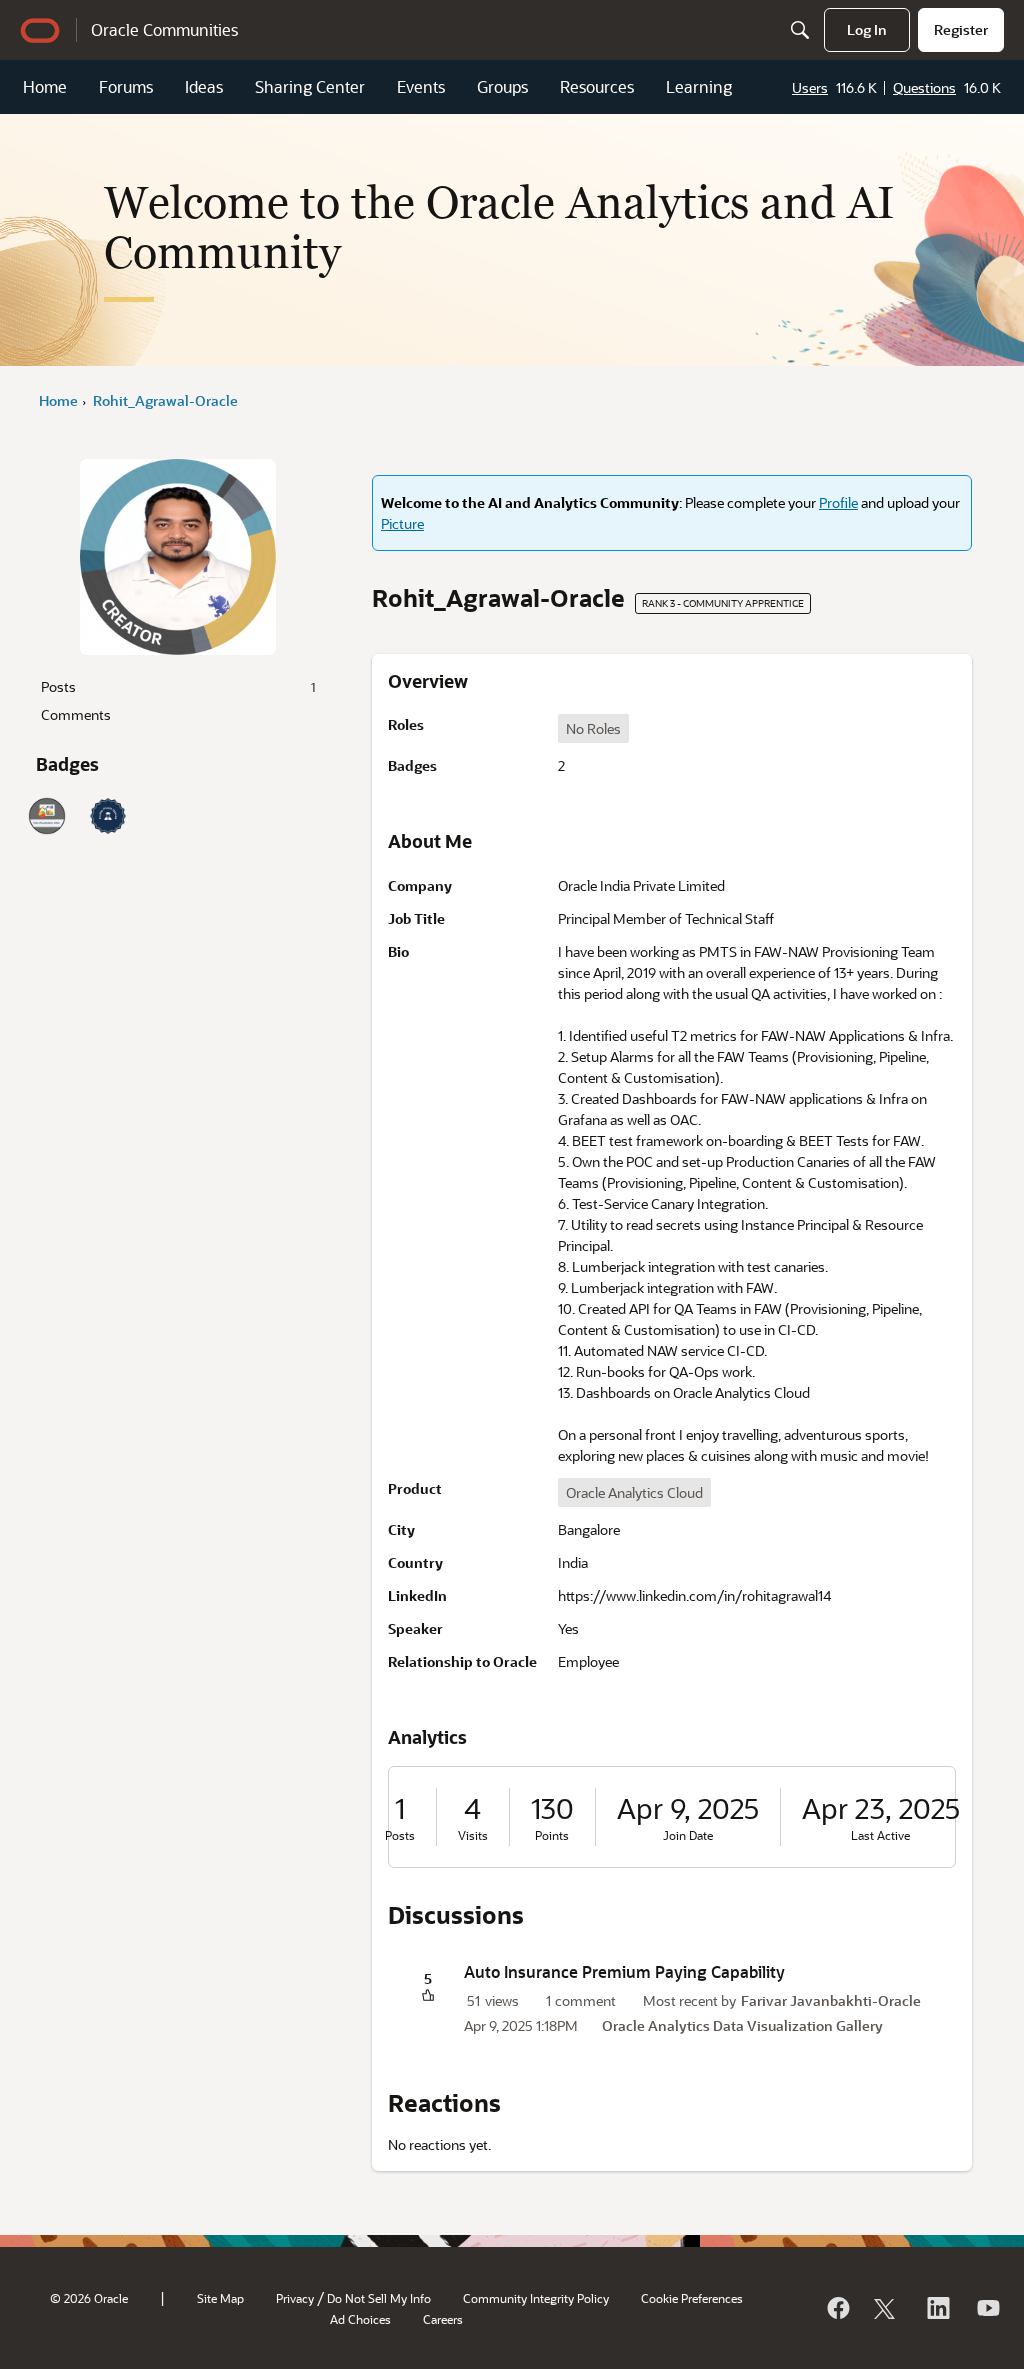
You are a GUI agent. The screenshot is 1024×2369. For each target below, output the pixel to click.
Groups (502, 86)
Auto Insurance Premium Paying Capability (624, 1971)
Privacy (295, 2298)
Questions (924, 87)
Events (421, 86)
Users (810, 87)
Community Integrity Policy (536, 2298)
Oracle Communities (164, 29)
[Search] (800, 30)
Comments (76, 714)
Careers (443, 2319)
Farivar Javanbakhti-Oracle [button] (831, 2000)
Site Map (220, 2298)
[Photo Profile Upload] (108, 816)
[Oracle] (837, 2308)
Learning (699, 86)
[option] (593, 728)
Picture (402, 523)
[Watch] (987, 2308)
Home (45, 86)
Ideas (204, 86)
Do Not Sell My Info (379, 2298)
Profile (838, 502)
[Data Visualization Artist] (47, 816)
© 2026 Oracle (89, 2298)
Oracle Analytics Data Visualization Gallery (742, 2025)
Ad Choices (360, 2319)
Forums (126, 86)
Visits (473, 1835)
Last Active (880, 1835)
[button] (428, 1996)
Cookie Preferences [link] (692, 2298)
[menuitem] (867, 30)
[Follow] (887, 2308)
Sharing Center (310, 86)
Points (552, 1835)
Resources (597, 86)
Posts (178, 686)
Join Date (688, 1835)
